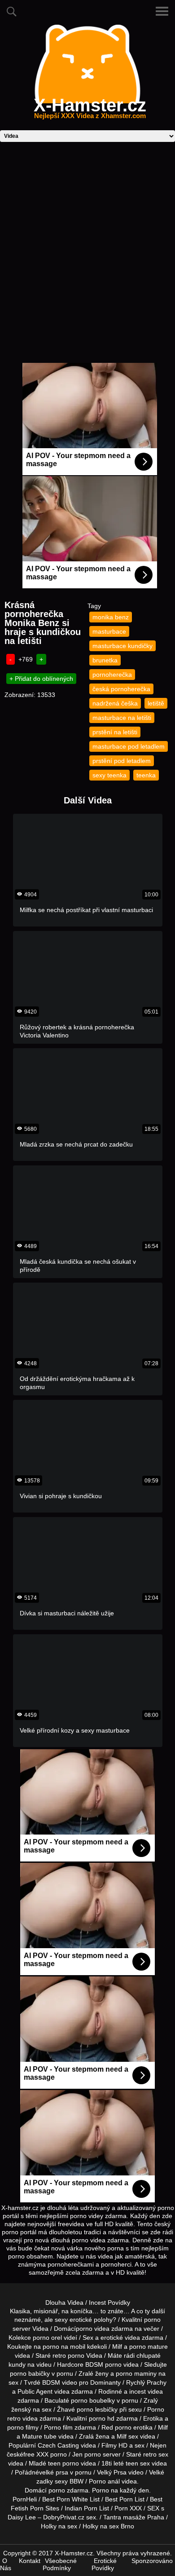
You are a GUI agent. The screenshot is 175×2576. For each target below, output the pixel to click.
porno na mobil (64, 2347)
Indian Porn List (87, 2508)
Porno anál (104, 2481)
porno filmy (23, 2427)
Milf (122, 2436)
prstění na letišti (115, 732)
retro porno (68, 2355)
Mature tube (39, 2436)
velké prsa (54, 2472)
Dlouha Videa (64, 2303)
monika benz (111, 617)
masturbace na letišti (122, 718)
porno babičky (30, 2373)
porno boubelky (93, 2400)
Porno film (58, 2427)
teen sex (138, 2463)
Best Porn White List (71, 2499)
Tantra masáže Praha (134, 2517)
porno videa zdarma (104, 2329)
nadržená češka (115, 703)
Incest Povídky (109, 2303)
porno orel (47, 2338)
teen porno (63, 2463)
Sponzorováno (152, 2561)
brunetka (105, 660)
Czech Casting (58, 2445)
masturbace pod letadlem (129, 746)
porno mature (149, 2347)
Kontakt (30, 2561)
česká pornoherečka (121, 689)
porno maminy (136, 2373)
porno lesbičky (97, 2409)
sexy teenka (109, 775)
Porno (101, 2490)
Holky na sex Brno (108, 2526)
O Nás (6, 2564)
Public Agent (35, 2391)
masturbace (109, 631)
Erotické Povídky (104, 2564)
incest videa (146, 2391)
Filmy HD (114, 2445)
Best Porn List (125, 2499)
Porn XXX (128, 2508)
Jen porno (87, 2454)
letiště (156, 703)
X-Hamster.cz (90, 110)
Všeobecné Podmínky (60, 2564)
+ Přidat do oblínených (41, 679)
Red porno (116, 2427)
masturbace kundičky (122, 646)
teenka (146, 775)
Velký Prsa (112, 2472)
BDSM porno (103, 2364)
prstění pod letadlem (122, 761)
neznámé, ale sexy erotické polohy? (65, 2320)
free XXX (36, 2454)
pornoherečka (112, 675)
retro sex (156, 2454)
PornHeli (25, 2499)
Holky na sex (59, 2526)
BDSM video (60, 2382)
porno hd (102, 2418)
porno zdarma (68, 2490)
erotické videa (120, 2338)
